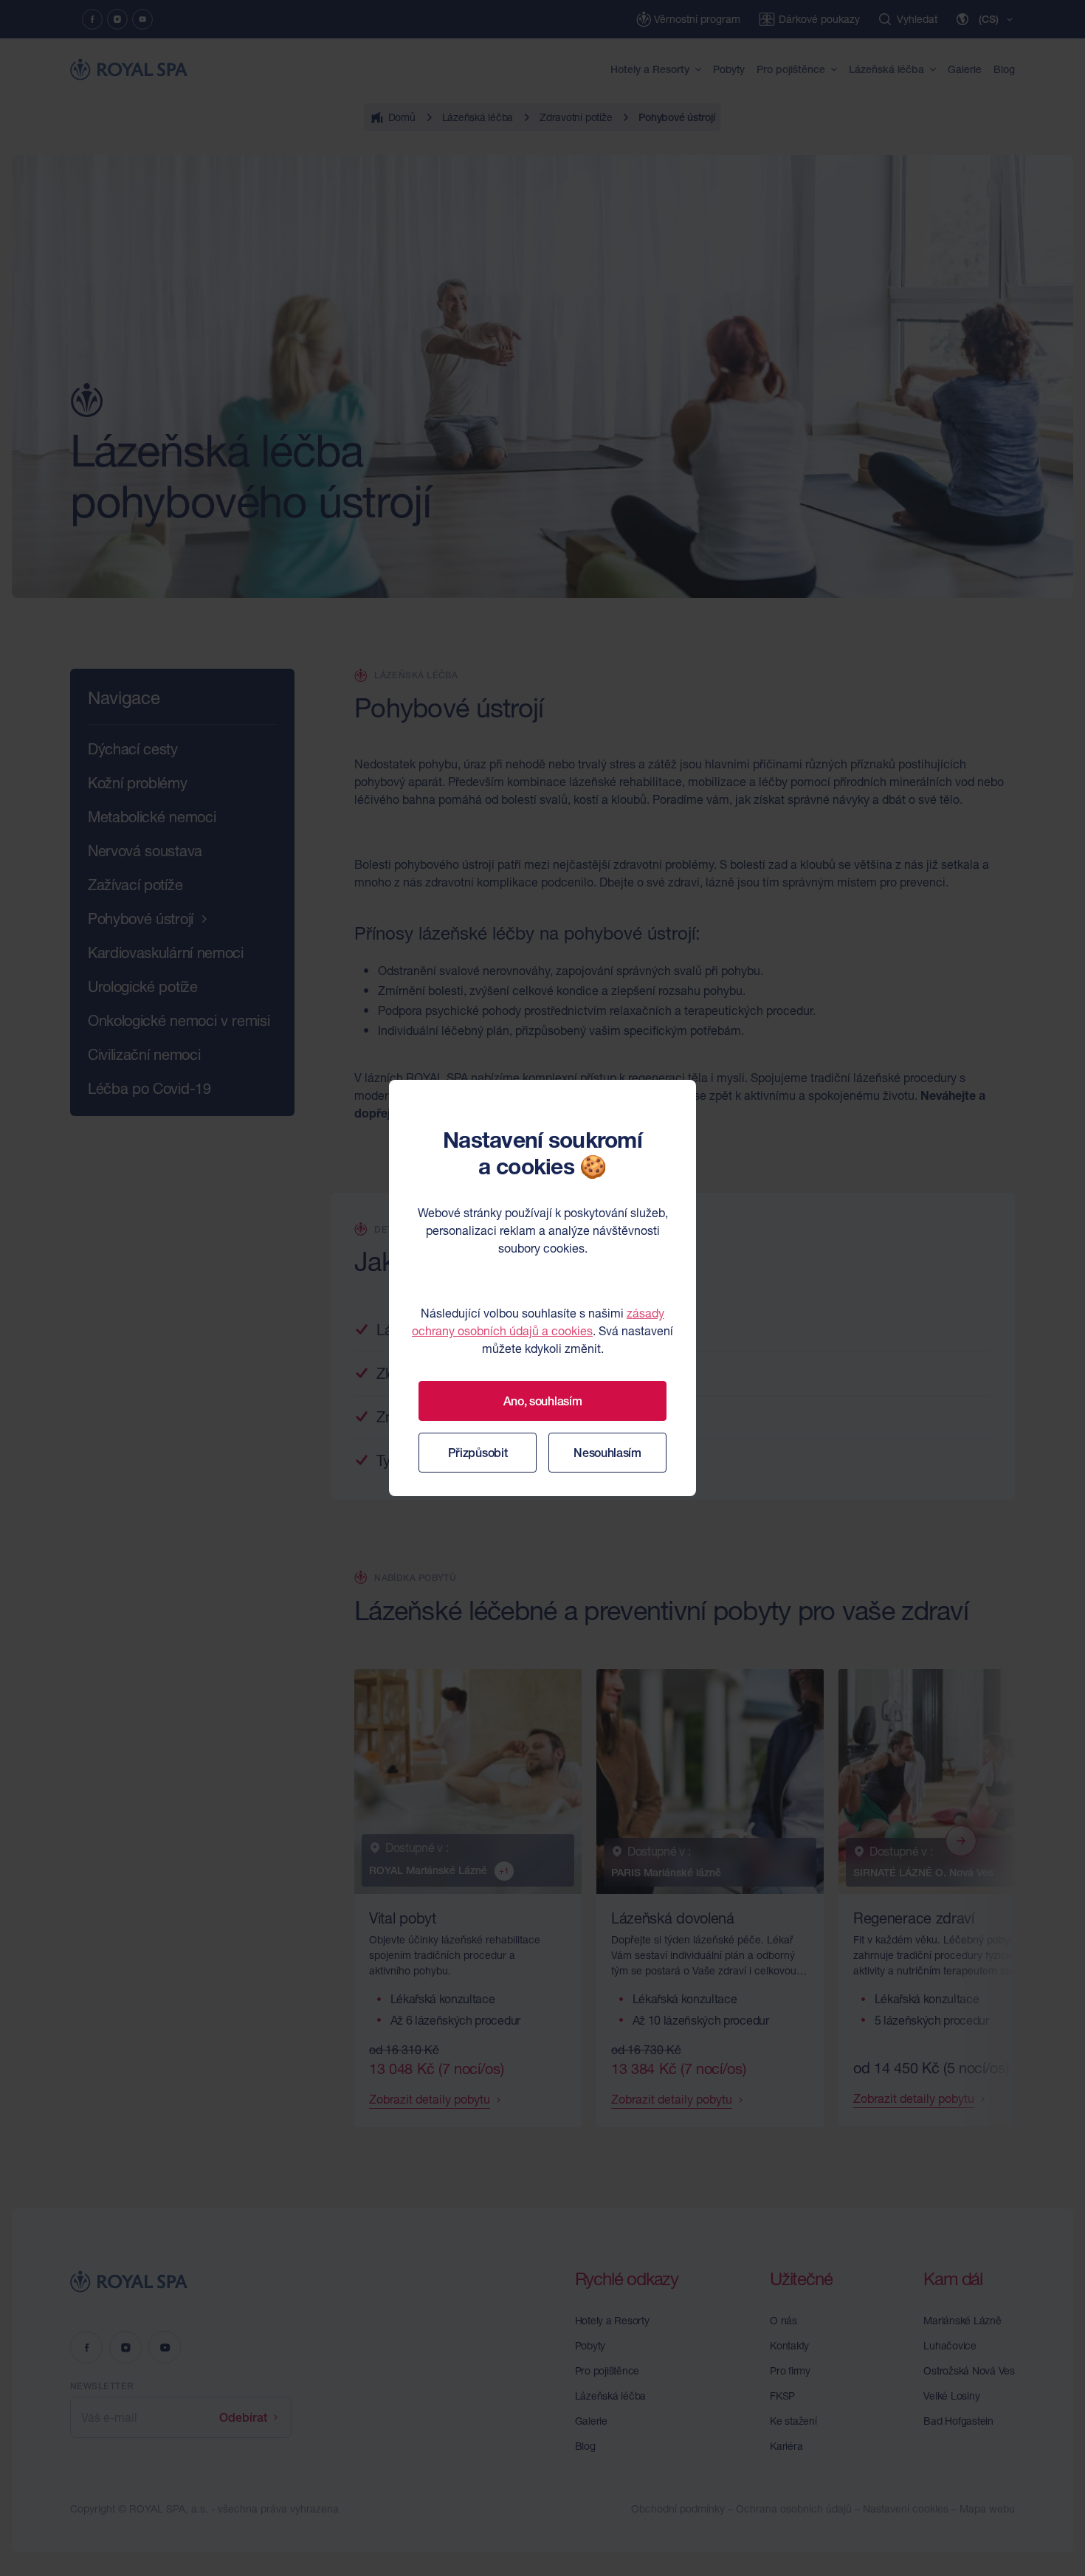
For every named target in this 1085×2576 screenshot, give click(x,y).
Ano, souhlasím (543, 1401)
